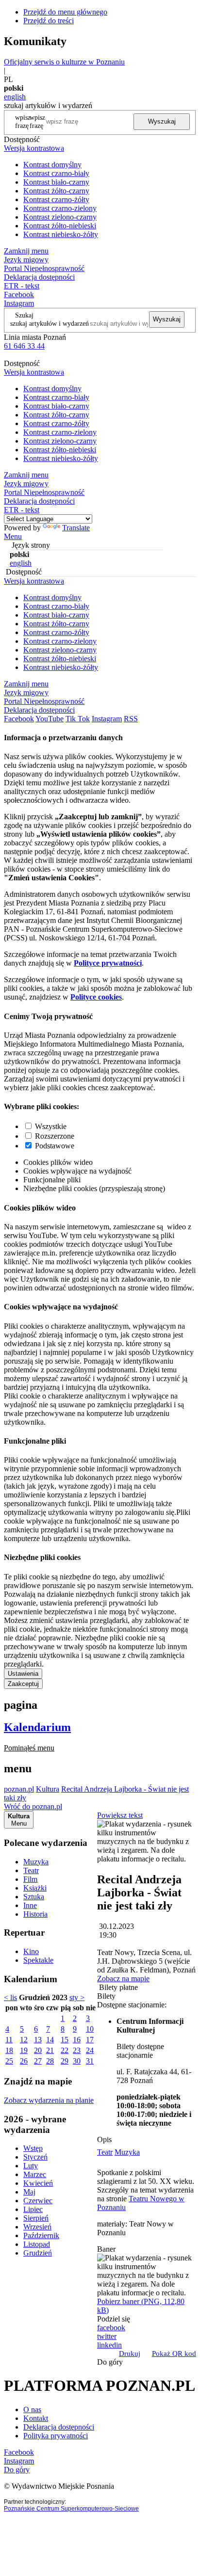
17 (90, 2040)
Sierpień (36, 2218)
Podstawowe (55, 1146)
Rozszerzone (55, 1136)
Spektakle (38, 1960)
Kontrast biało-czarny (56, 182)
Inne (30, 1905)
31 (90, 2061)
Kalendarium (37, 1727)
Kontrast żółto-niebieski (60, 226)
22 (65, 2050)
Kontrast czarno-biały (56, 173)
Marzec (35, 2174)
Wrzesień (37, 2227)
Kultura (48, 1789)
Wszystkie (51, 1126)
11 (9, 2040)
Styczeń (35, 2157)
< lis (10, 1997)
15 (65, 2040)
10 (90, 2029)
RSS (131, 719)
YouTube (50, 719)
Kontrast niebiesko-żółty (61, 234)
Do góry (110, 2362)
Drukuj (130, 2353)
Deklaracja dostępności (59, 2427)
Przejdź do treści (49, 21)
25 (9, 2061)
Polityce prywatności (108, 963)
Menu (13, 536)
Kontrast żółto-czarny (56, 191)
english (15, 97)
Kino (31, 1951)
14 (50, 2040)
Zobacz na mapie (123, 1979)
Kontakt (36, 2418)
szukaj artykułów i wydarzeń (50, 323)
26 (24, 2061)
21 (50, 2050)
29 (65, 2061)
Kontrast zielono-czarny (60, 217)
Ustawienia (23, 1674)
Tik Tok (78, 719)
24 (90, 2050)
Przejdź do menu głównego (65, 12)
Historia (35, 1914)
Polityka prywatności (56, 2436)
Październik (41, 2235)
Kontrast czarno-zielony (60, 208)
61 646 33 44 (24, 346)
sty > (77, 1997)
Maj (29, 2192)
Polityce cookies (96, 997)
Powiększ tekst (120, 1815)
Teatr (31, 1870)
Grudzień (38, 2253)
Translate (76, 528)
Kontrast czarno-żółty (56, 199)
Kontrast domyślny (52, 165)
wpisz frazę (37, 121)
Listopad (37, 2244)
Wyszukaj (162, 121)
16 (77, 2040)
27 (38, 2061)
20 (38, 2050)
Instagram (19, 303)
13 (38, 2040)
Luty (31, 2166)
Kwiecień (38, 2183)
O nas (32, 2409)
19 (24, 2050)
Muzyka (36, 1862)
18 (9, 2050)
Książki (35, 1888)
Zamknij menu (26, 251)
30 (77, 2061)
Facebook (19, 294)
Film (30, 1879)
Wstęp (33, 2148)
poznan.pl (19, 1789)
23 (77, 2050)
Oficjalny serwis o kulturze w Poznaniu (64, 62)
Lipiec (33, 2209)
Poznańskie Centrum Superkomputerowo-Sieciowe (71, 2509)
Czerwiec (38, 2201)
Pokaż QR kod (174, 2353)
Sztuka (34, 1897)
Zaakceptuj (23, 1684)
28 (50, 2061)
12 (24, 2040)
